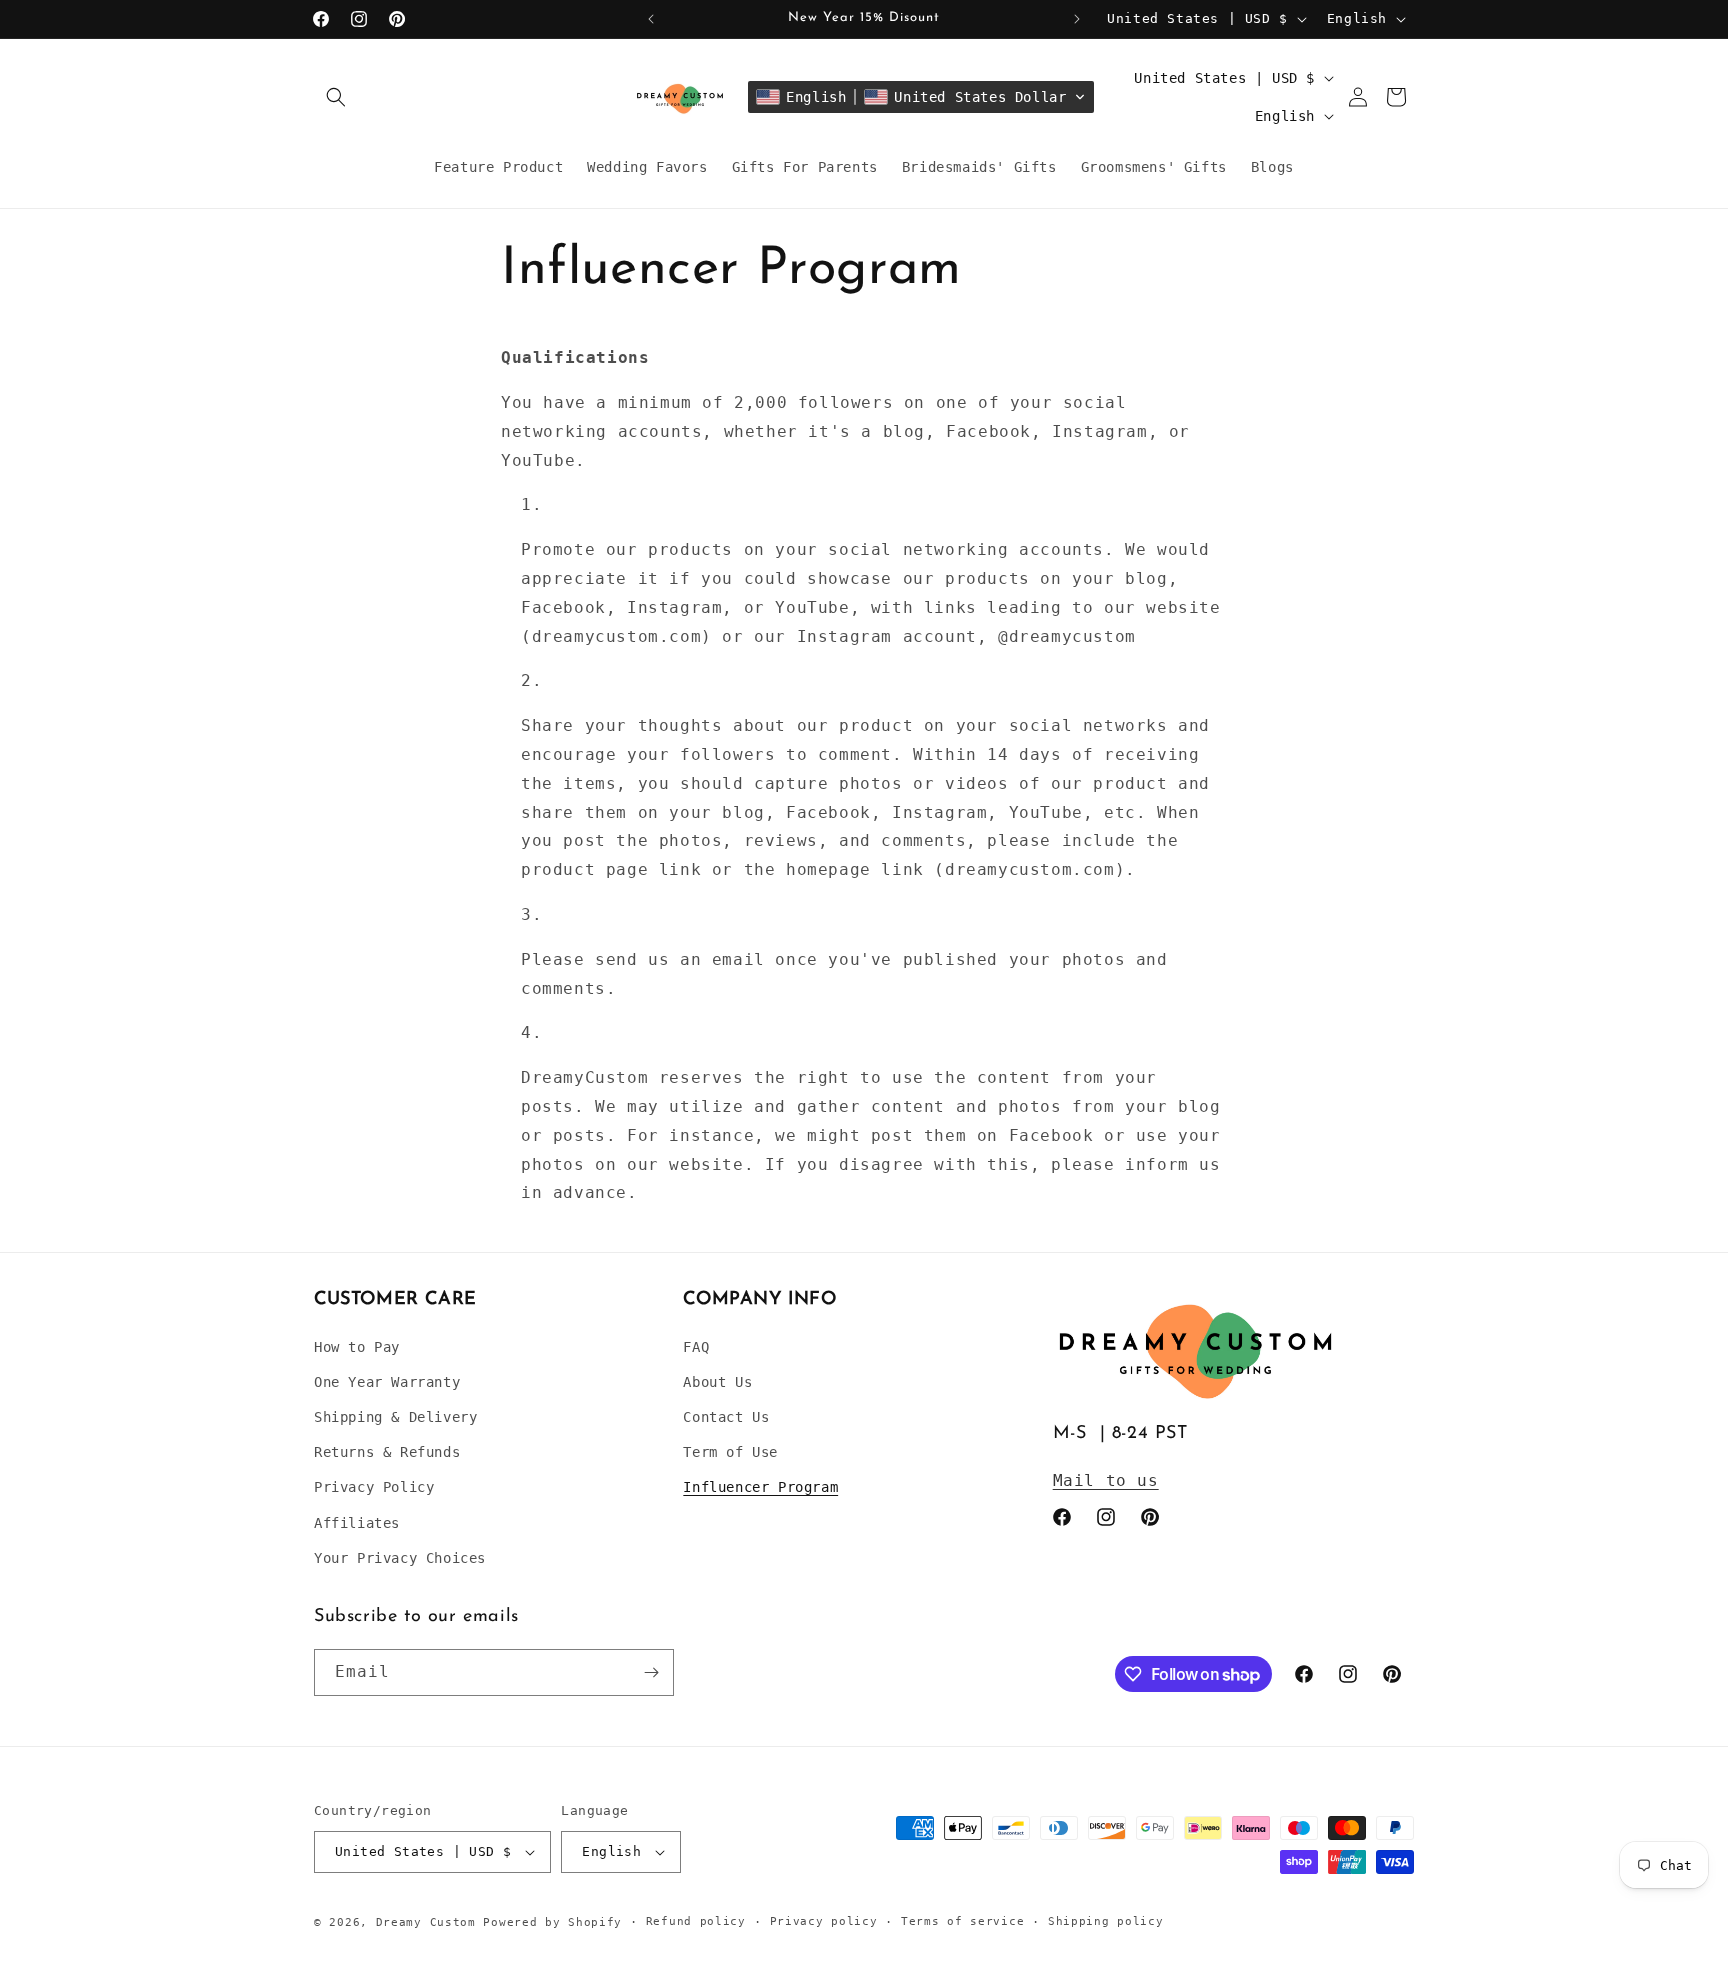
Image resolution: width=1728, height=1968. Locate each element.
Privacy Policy (374, 1487)
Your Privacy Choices (400, 1558)
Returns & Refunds (387, 1452)
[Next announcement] (1077, 19)
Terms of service (962, 1921)
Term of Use (730, 1452)
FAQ (696, 1347)
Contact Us (726, 1417)
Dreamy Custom (426, 1922)
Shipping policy (1106, 1921)
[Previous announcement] (651, 19)
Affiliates (357, 1523)
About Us (717, 1382)
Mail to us (1106, 1480)
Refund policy (696, 1921)
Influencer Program (760, 1487)
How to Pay (357, 1347)
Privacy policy (824, 1921)
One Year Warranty (387, 1382)
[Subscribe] (651, 1672)
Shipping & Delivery (395, 1417)
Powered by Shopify (552, 1922)
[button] (336, 97)
